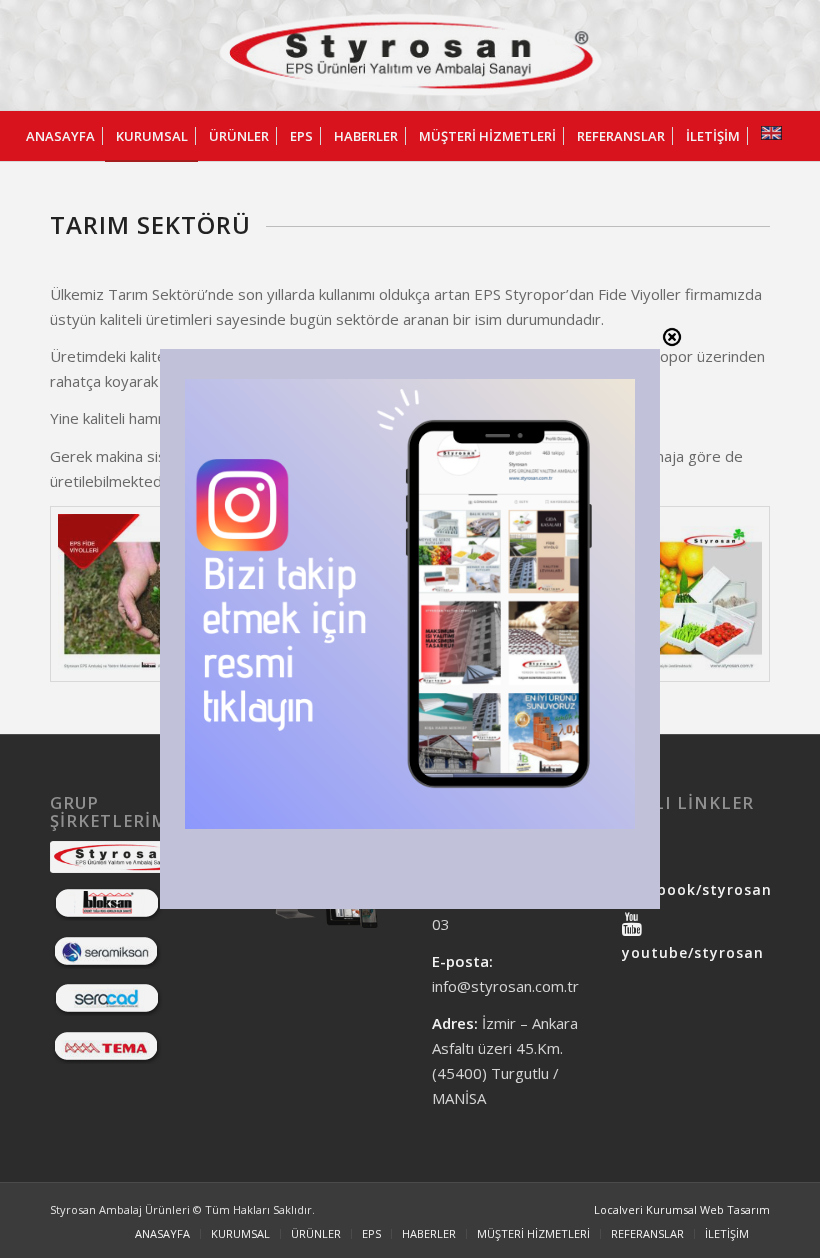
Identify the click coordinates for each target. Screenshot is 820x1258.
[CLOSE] (672, 337)
